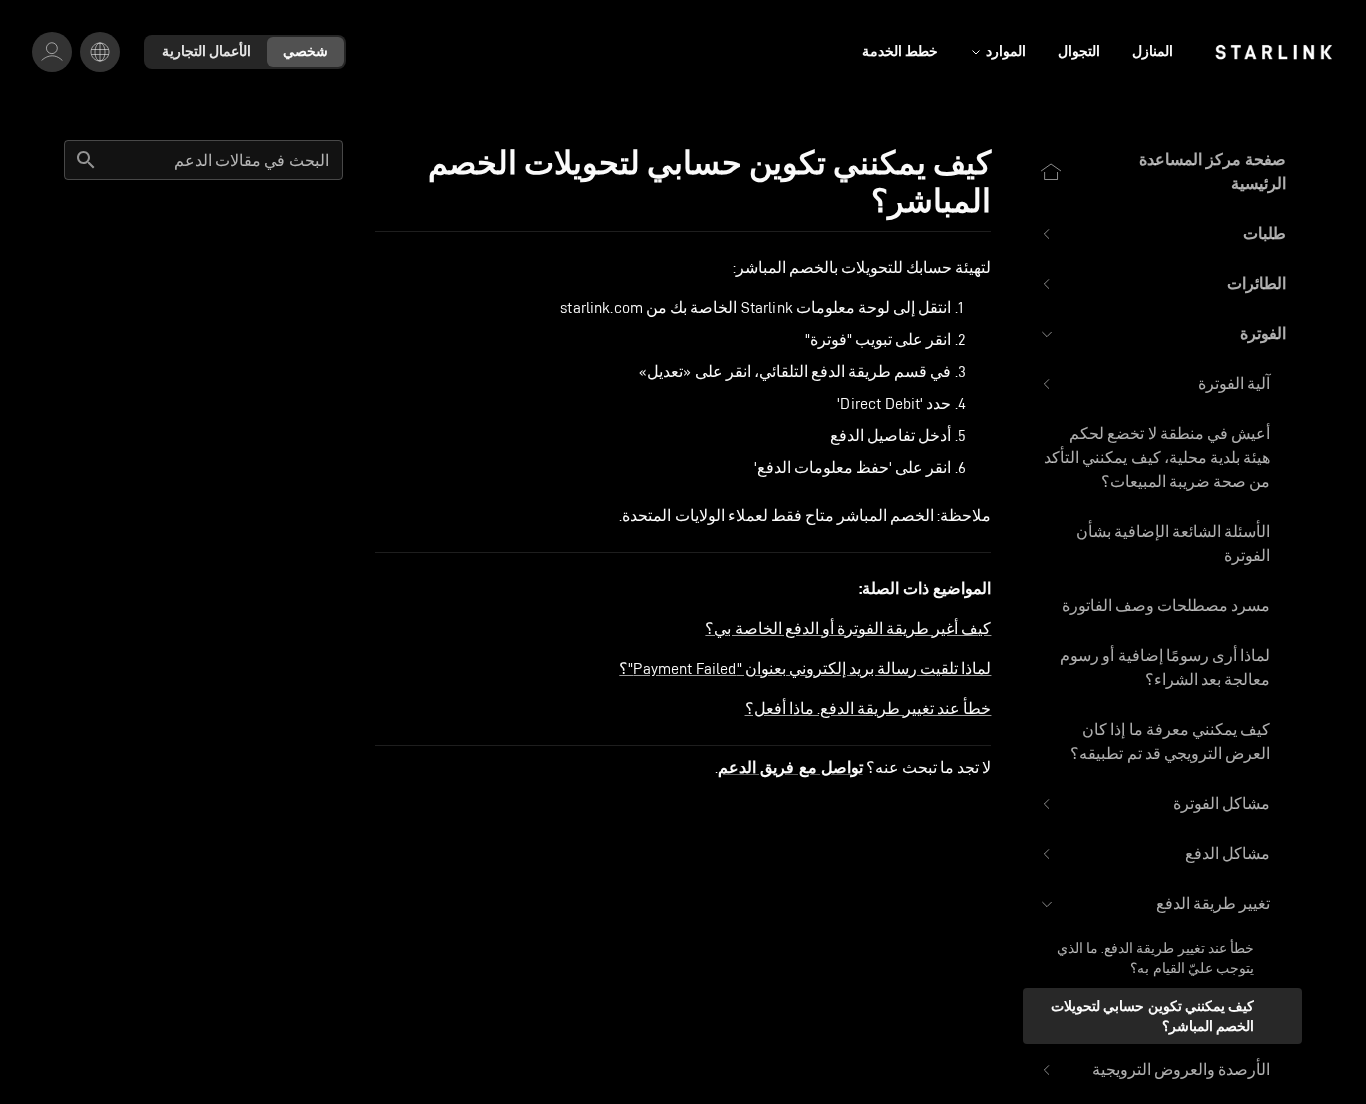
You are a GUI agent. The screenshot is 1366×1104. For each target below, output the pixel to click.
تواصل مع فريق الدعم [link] (790, 768)
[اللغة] (100, 52)
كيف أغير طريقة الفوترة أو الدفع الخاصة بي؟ (848, 628)
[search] (86, 160)
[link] (1273, 52)
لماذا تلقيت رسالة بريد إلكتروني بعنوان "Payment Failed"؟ (805, 668)
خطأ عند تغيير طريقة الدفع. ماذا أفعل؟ (868, 708)
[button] (1162, 234)
